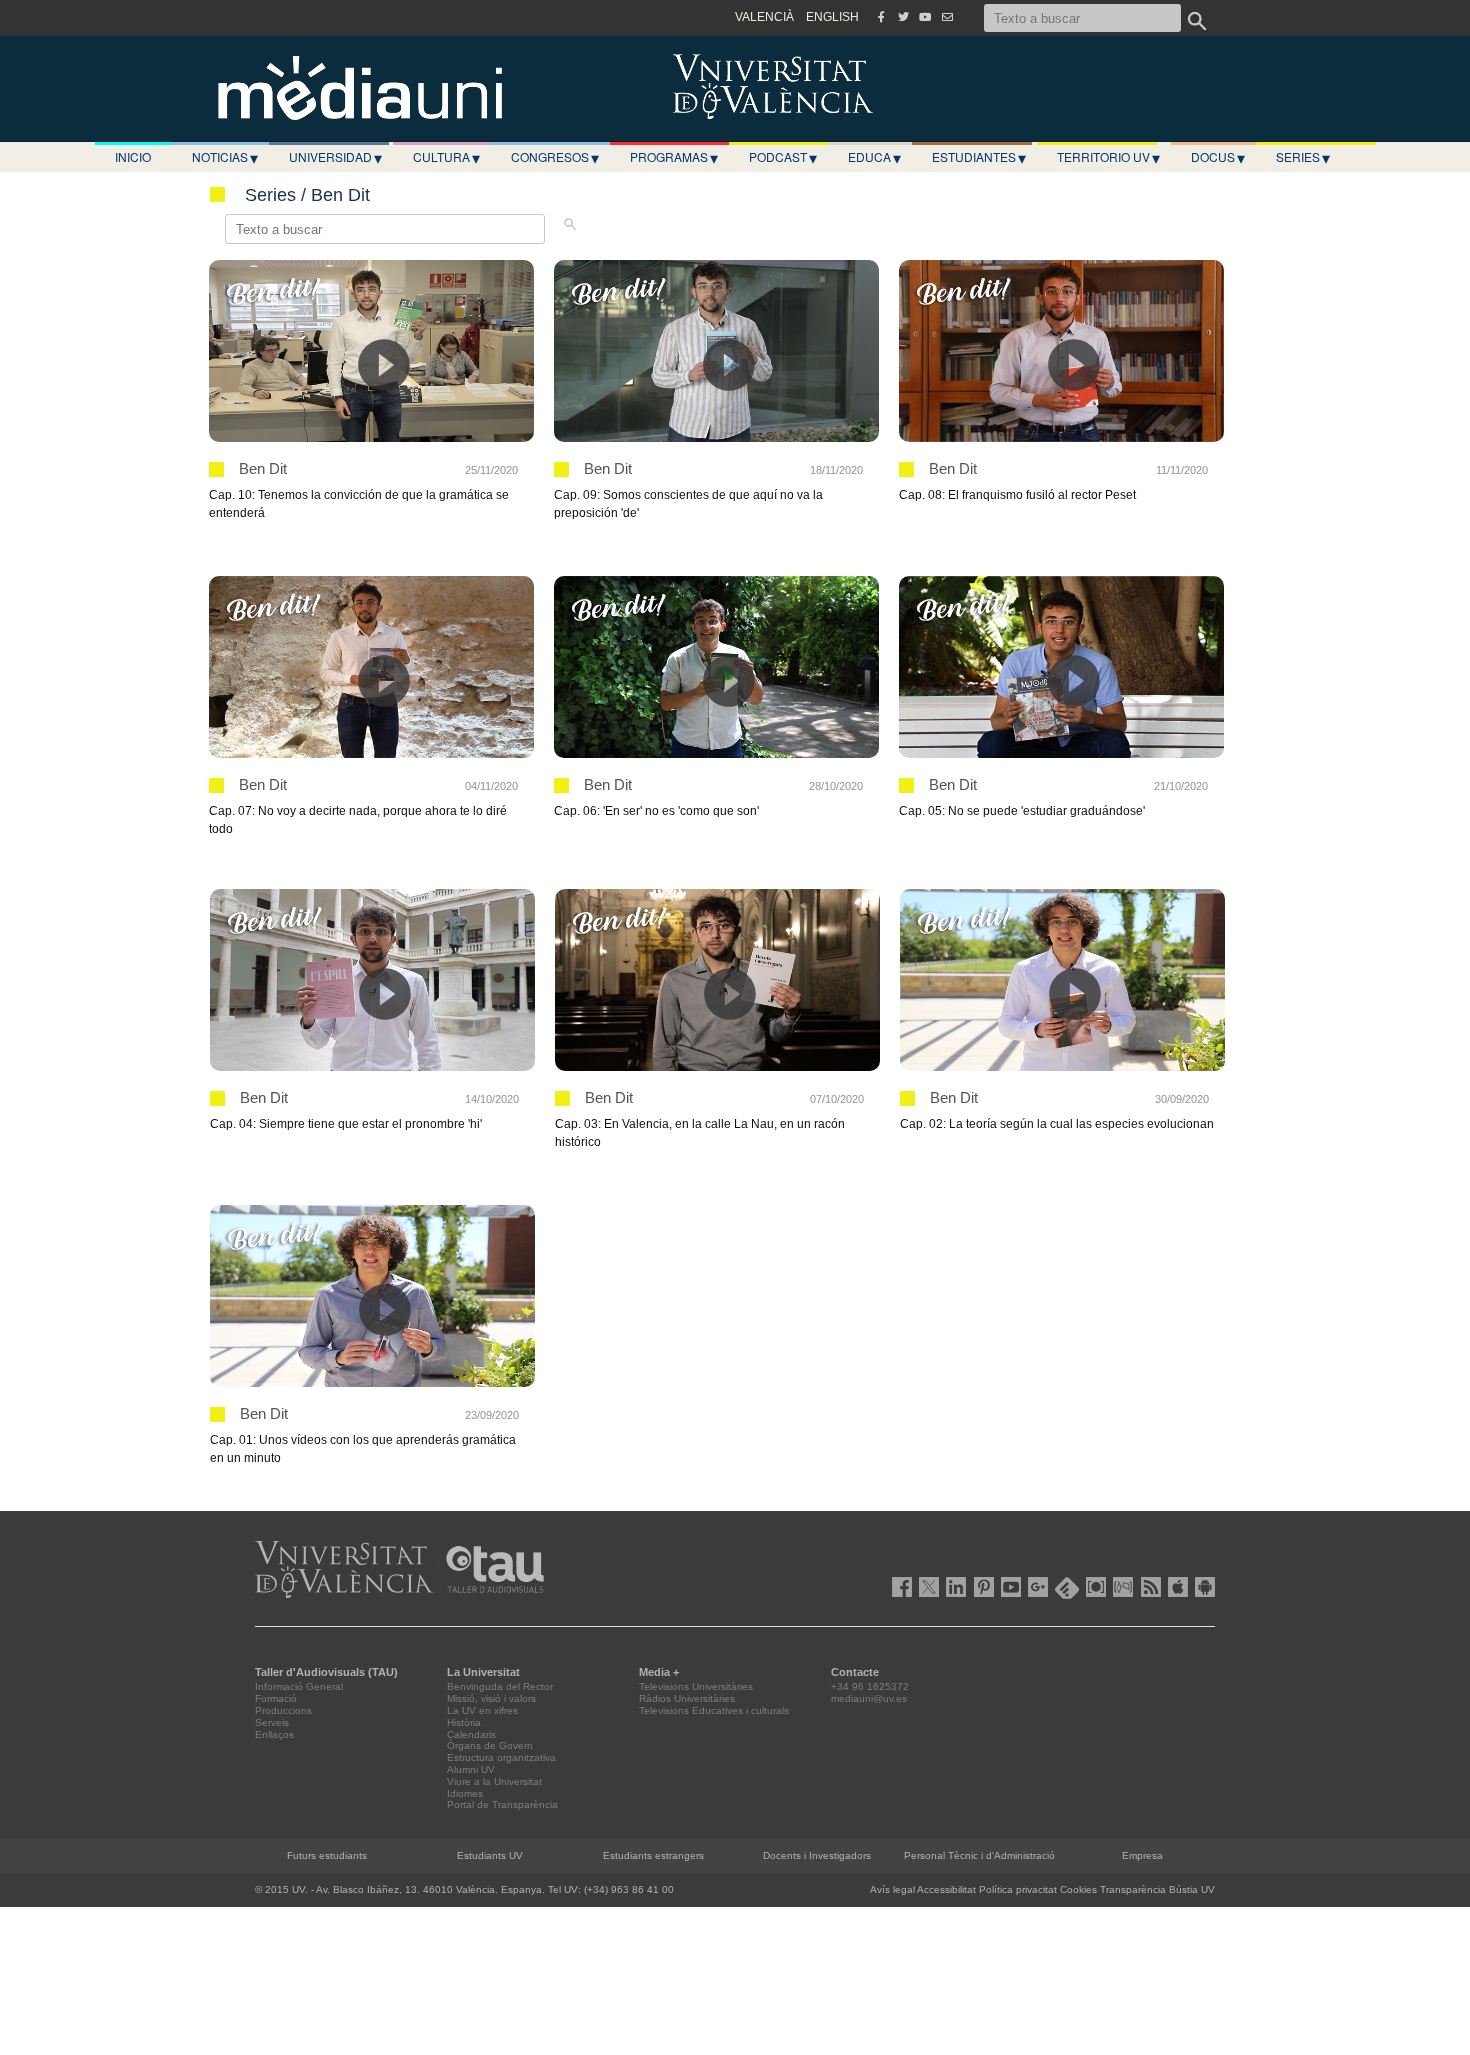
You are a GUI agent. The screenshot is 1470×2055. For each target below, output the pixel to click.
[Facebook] (881, 17)
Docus (1218, 157)
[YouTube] (925, 17)
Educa (874, 157)
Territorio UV (1108, 157)
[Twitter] (903, 17)
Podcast (783, 157)
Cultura (446, 157)
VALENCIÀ (764, 17)
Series (1303, 157)
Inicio (133, 156)
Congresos (555, 157)
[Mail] (947, 17)
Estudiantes (979, 157)
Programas (674, 157)
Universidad (335, 157)
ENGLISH (832, 17)
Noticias (225, 157)
